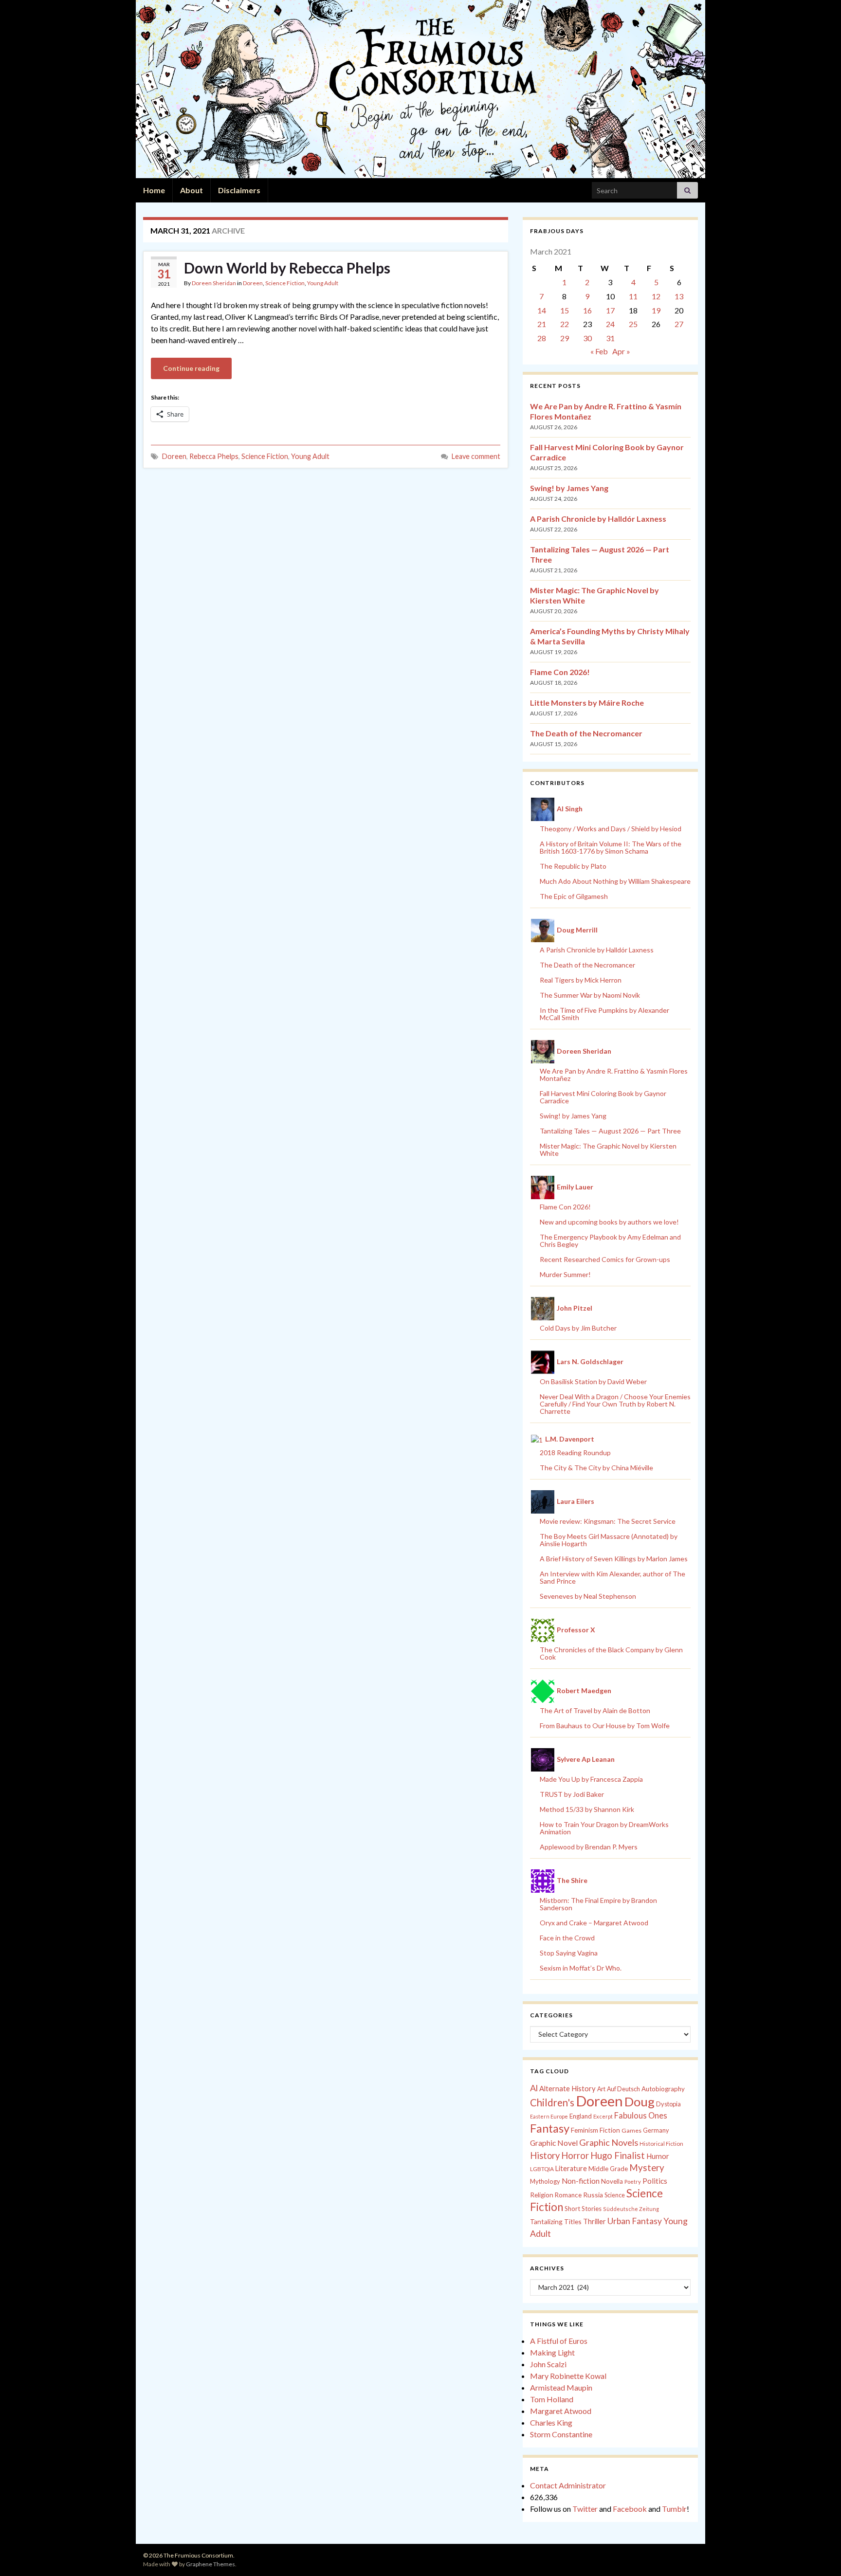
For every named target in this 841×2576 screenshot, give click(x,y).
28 (542, 338)
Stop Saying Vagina (569, 1953)
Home (154, 190)
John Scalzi (548, 2364)
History (545, 2156)
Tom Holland (552, 2399)
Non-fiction (581, 2181)
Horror (575, 2156)
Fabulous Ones (641, 2116)
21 (542, 324)
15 (565, 310)
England (581, 2116)
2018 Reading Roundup (575, 1452)
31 (610, 338)
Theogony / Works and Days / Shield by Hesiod (611, 829)
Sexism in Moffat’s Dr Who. (581, 1968)
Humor (658, 2156)
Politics (655, 2181)
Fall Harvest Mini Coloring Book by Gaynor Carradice (603, 1097)
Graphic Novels (609, 2142)
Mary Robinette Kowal (568, 2376)
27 (679, 324)
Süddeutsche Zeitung (631, 2209)
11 (633, 296)
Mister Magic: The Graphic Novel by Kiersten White (608, 1150)
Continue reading (191, 368)
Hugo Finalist (618, 2156)
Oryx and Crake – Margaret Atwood (594, 1923)
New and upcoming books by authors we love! (609, 1222)
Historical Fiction (661, 2144)
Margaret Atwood (561, 2411)
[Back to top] (819, 2554)
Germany (656, 2130)
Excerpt (603, 2116)
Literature (571, 2168)
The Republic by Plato (573, 866)
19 (656, 310)
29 (565, 338)
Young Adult (323, 283)
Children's (552, 2102)
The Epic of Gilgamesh (574, 896)
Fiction (610, 2130)
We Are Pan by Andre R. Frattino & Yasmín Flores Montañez (614, 1075)
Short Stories (583, 2209)
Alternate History (567, 2088)
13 (679, 296)
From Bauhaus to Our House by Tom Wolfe (605, 1726)
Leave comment (476, 456)
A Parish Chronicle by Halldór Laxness (598, 519)
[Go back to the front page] (420, 89)
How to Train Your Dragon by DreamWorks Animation (604, 1828)
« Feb (599, 351)
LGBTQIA (542, 2169)
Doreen (253, 283)
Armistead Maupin (561, 2387)
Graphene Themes (210, 2564)
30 (587, 338)
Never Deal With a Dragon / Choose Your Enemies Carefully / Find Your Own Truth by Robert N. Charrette (615, 1404)
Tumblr (674, 2509)
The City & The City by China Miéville (596, 1468)
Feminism (585, 2130)
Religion (542, 2195)
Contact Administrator (568, 2485)
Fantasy (550, 2128)
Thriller (594, 2221)
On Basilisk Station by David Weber (593, 1381)
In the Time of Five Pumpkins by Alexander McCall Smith (604, 1014)
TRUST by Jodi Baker (572, 1794)
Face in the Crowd (567, 1938)
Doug (640, 2101)
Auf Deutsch (623, 2089)
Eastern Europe (549, 2116)
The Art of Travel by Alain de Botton (595, 1710)
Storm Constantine (561, 2434)
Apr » (621, 351)
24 (610, 324)
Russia (593, 2195)
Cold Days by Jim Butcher (578, 1328)
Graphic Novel (554, 2143)
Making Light (552, 2352)
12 (656, 296)
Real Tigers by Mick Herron (581, 980)
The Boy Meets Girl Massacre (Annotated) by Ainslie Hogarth (609, 1540)
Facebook (630, 2509)
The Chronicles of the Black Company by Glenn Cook (611, 1653)
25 (633, 324)
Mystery (647, 2167)
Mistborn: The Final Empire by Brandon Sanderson (598, 1904)
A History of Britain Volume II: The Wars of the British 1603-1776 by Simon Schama (611, 847)
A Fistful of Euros (559, 2341)
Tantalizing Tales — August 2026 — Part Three (610, 1131)
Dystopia (668, 2104)
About (192, 190)
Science (615, 2195)
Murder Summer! (565, 1274)
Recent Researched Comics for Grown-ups (605, 1259)
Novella (612, 2181)
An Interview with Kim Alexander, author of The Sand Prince (612, 1577)
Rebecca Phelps (214, 456)
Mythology (545, 2181)
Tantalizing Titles (556, 2221)
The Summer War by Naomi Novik (590, 995)
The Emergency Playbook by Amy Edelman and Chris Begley (610, 1241)
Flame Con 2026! (560, 672)
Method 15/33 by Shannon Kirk (587, 1809)
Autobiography (663, 2089)
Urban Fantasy (635, 2221)
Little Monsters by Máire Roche (587, 703)
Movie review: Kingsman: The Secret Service (608, 1521)
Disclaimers (239, 190)
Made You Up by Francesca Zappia (591, 1779)
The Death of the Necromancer (586, 733)
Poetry (633, 2182)
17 (610, 310)
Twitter (585, 2509)
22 (565, 324)
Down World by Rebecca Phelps (287, 268)
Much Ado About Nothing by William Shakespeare (615, 881)
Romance (568, 2195)
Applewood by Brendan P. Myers (589, 1847)
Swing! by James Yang (569, 488)
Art (601, 2089)
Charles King (551, 2422)
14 (542, 310)
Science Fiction (285, 283)
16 (587, 310)
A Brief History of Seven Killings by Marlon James (614, 1559)
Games (631, 2130)
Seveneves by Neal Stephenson (588, 1596)
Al (534, 2088)
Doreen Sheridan (214, 283)
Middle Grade (608, 2169)
